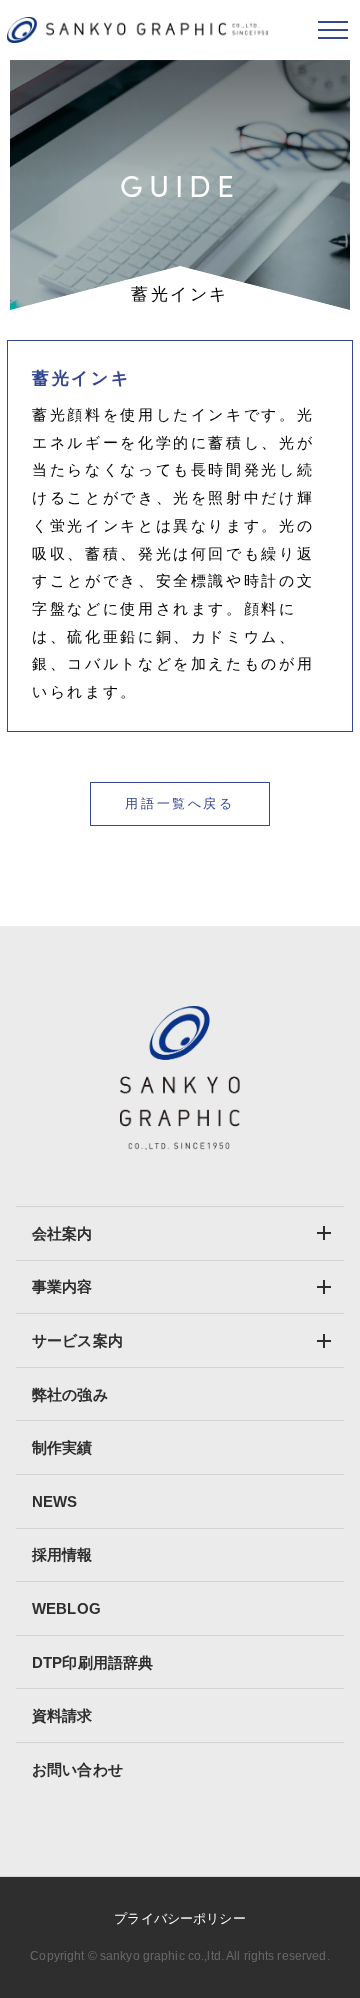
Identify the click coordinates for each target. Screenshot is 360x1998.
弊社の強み (70, 1394)
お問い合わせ (77, 1769)
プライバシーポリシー (179, 1918)
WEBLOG (66, 1608)
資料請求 (62, 1715)
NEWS (55, 1501)
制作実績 (62, 1447)
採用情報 (62, 1554)
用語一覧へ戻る (179, 803)
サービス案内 (77, 1340)
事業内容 (62, 1286)
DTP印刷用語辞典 (92, 1662)
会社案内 (62, 1233)
